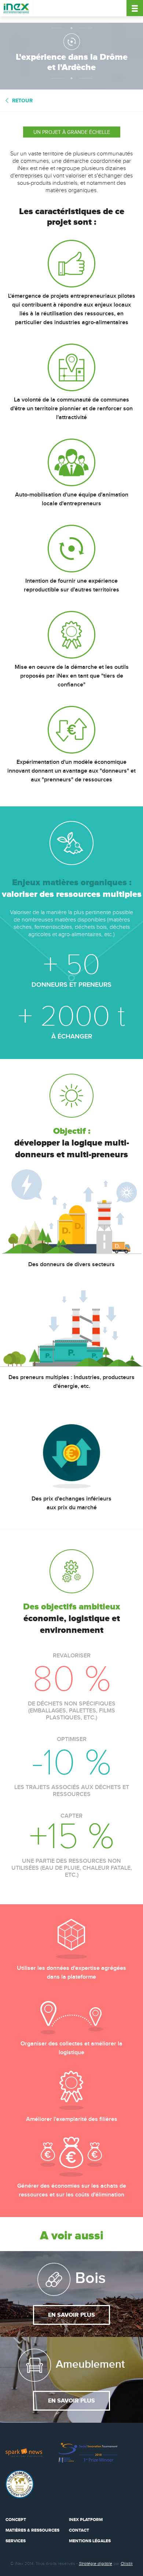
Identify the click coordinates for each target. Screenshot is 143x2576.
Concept (16, 2520)
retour (22, 101)
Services (16, 2541)
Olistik (127, 2564)
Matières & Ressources (32, 2530)
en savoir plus (71, 2315)
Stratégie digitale (96, 2564)
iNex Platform (86, 2520)
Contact (79, 2530)
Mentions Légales (90, 2541)
